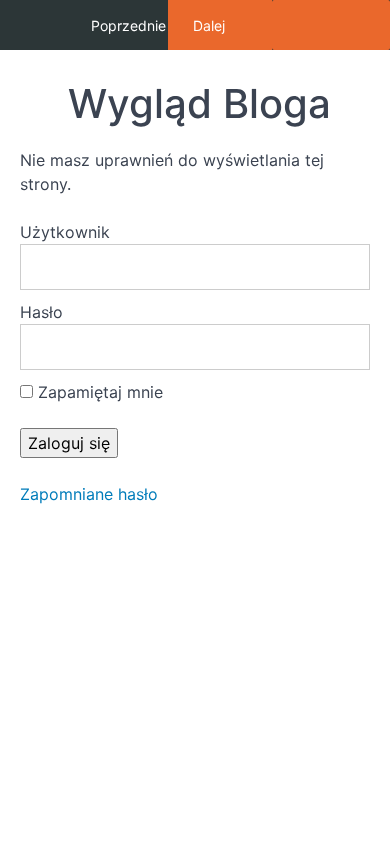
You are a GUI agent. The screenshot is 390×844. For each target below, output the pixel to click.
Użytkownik (65, 232)
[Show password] (335, 347)
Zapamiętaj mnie (98, 392)
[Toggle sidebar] (331, 25)
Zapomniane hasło (89, 494)
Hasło (41, 312)
